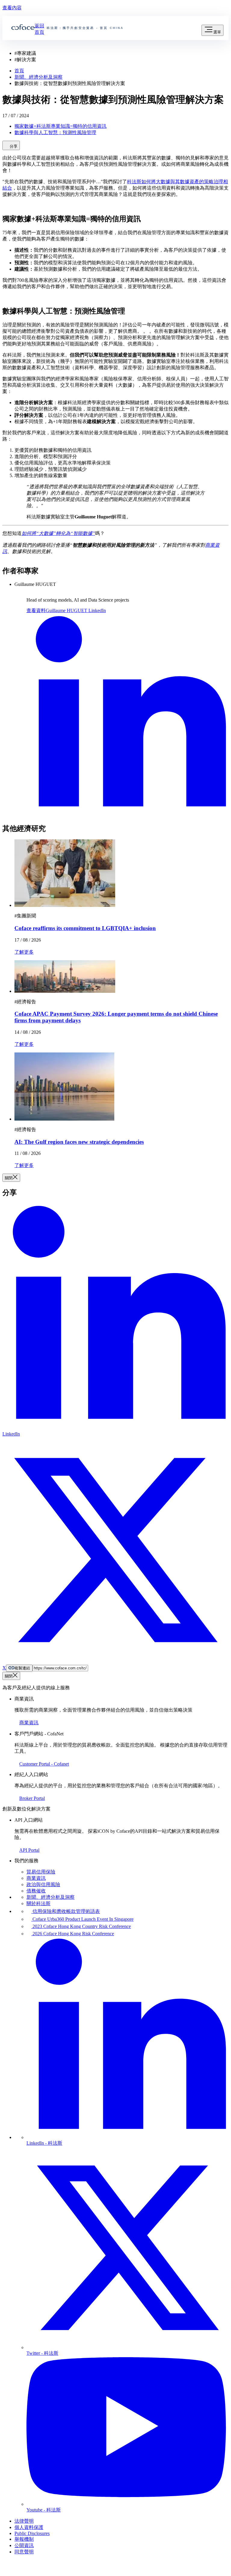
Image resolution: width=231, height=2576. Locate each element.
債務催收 (36, 1891)
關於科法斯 (38, 1903)
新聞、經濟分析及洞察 (51, 1897)
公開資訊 (24, 2545)
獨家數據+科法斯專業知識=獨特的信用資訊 (60, 126)
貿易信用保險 (41, 1872)
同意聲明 (24, 2552)
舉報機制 (24, 2539)
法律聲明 (24, 2521)
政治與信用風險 (43, 1884)
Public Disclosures (32, 2533)
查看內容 (12, 8)
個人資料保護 (29, 2527)
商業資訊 (36, 1878)
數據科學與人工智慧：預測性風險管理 (55, 132)
